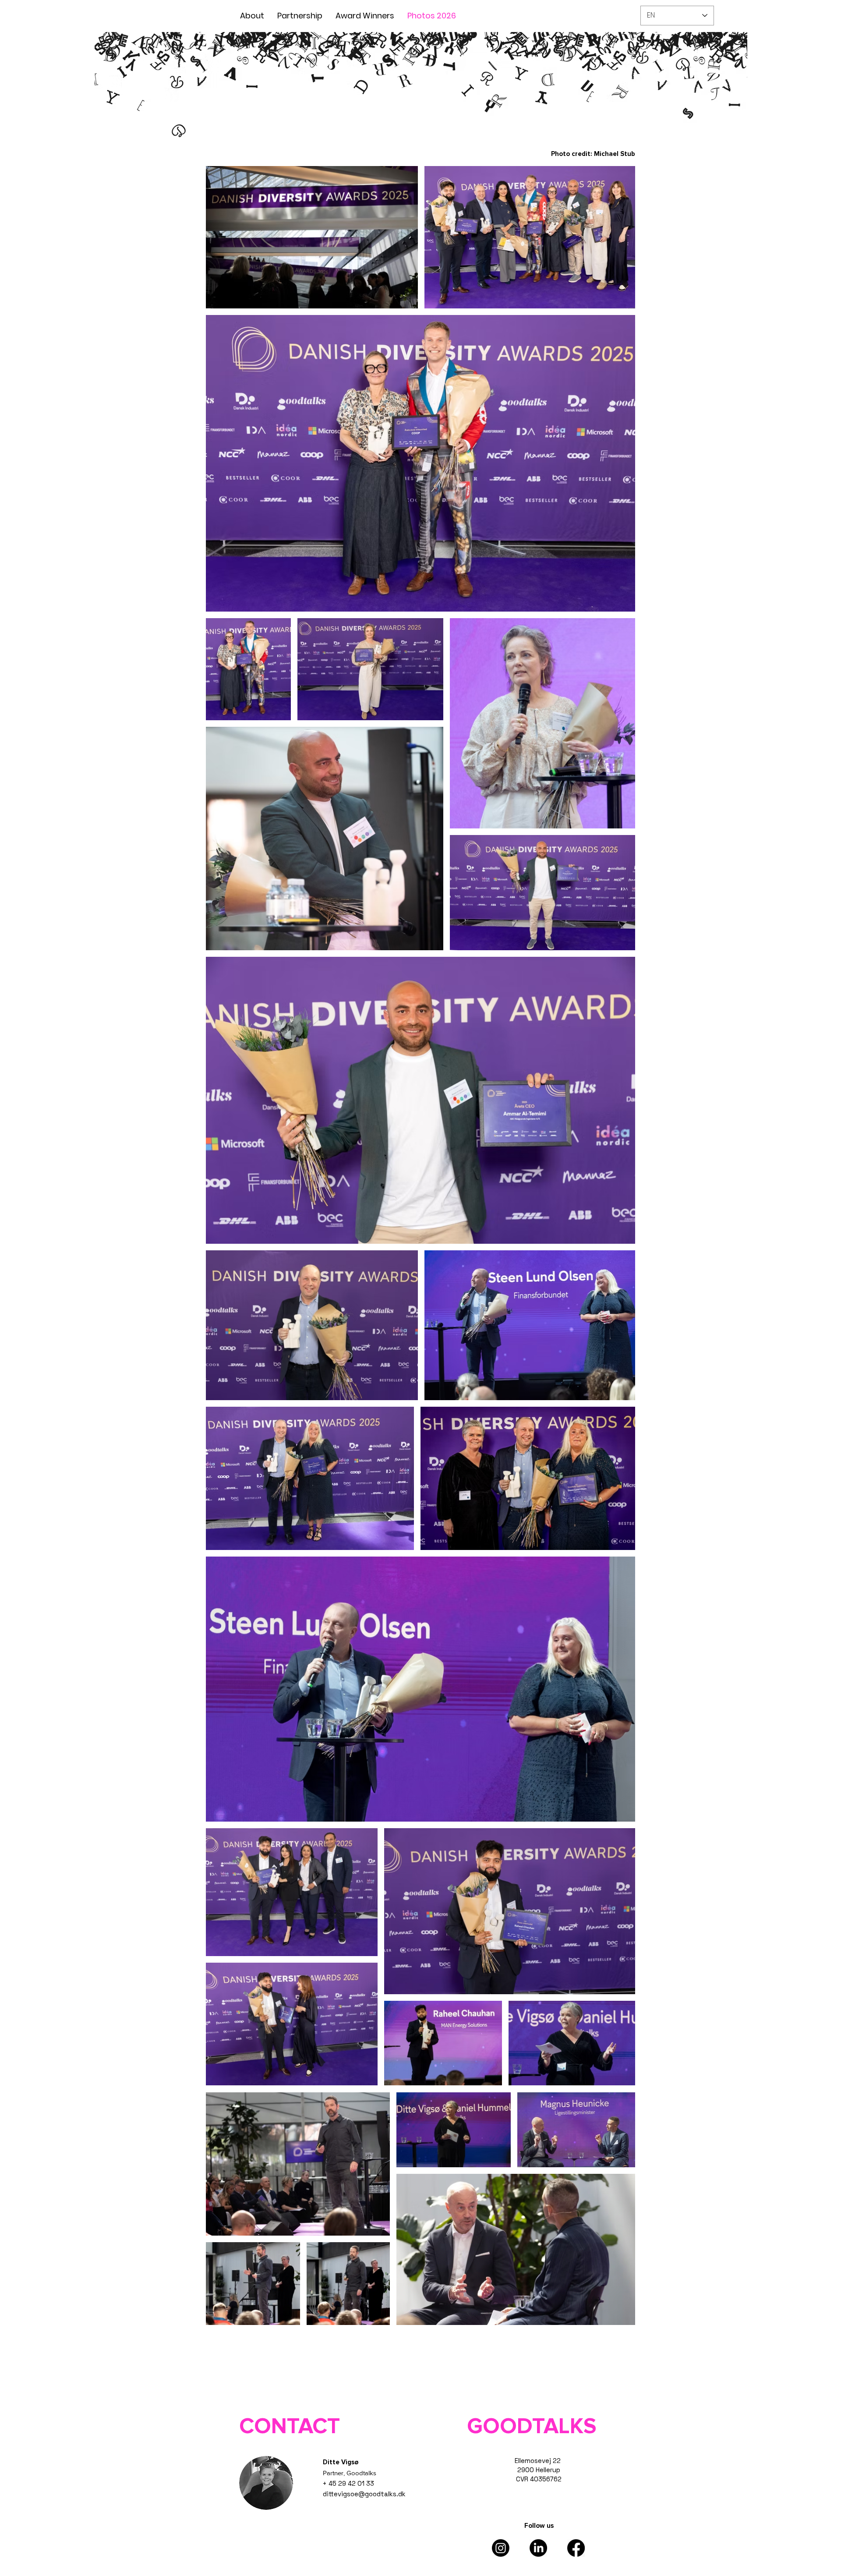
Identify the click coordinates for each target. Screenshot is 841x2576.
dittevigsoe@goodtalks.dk (364, 2494)
